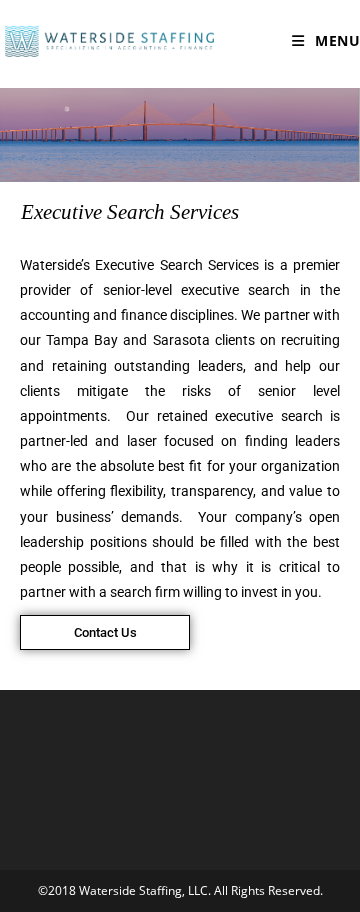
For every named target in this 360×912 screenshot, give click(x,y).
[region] (180, 135)
